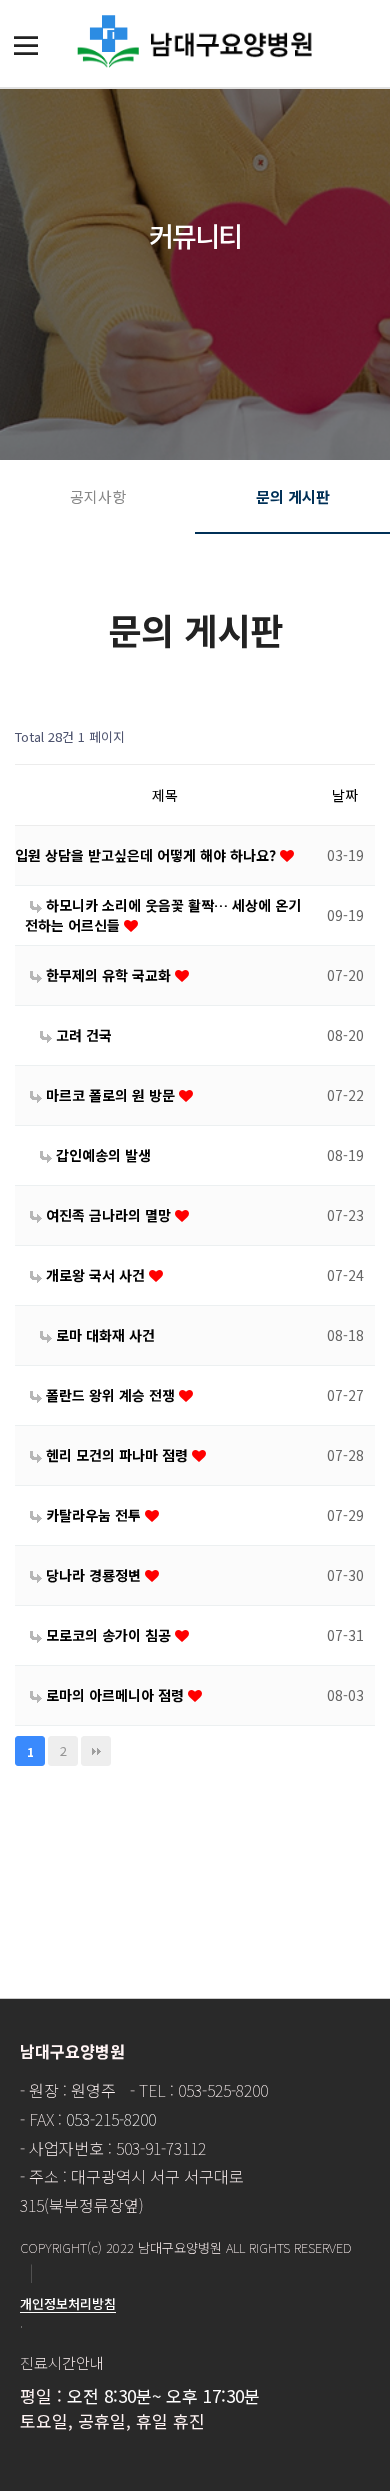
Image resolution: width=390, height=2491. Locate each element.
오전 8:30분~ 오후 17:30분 (163, 2395)
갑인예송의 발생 (101, 1155)
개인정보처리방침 (68, 2303)
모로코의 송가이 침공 (108, 1635)
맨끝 (96, 1751)
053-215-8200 (111, 2119)
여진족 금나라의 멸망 (108, 1215)
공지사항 (98, 496)
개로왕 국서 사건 (95, 1275)
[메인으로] (195, 41)
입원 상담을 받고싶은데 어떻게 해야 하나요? (147, 855)
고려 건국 (82, 1035)
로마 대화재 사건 (103, 1335)
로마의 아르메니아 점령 (115, 1695)
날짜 (345, 795)
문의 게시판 (293, 496)
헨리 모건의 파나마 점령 (117, 1455)
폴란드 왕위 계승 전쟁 (110, 1395)
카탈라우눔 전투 (93, 1515)
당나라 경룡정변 (93, 1575)
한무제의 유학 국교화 (108, 975)
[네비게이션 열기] (26, 45)
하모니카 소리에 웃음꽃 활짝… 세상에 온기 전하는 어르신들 (163, 915)
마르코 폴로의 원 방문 (110, 1095)
